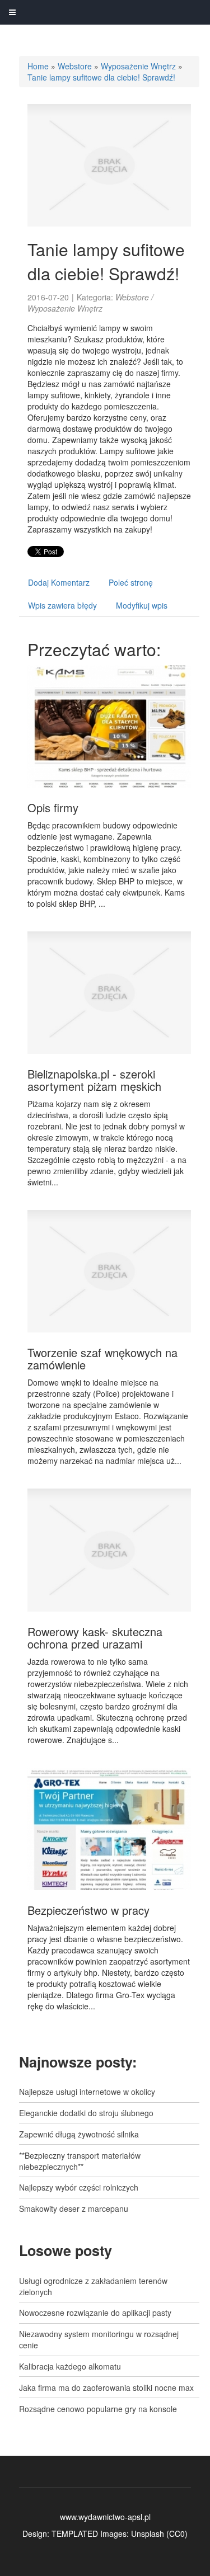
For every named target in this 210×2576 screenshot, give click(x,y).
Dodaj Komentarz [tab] (59, 582)
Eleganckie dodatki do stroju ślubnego (86, 2113)
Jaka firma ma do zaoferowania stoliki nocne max (106, 2387)
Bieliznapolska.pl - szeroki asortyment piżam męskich (94, 1080)
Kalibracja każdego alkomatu (70, 2366)
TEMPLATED (75, 2533)
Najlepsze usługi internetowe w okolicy (87, 2092)
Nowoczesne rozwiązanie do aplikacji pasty (95, 2313)
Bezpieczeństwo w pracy (88, 1910)
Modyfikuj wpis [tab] (142, 605)
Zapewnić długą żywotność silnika (79, 2134)
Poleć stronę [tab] (131, 582)
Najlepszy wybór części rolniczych (79, 2187)
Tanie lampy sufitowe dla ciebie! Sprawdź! (101, 77)
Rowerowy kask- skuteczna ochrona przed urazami (95, 1638)
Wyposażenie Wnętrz (138, 66)
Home (38, 66)
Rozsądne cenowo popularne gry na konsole (98, 2409)
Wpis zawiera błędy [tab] (62, 605)
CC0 (177, 2533)
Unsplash (148, 2533)
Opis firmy (53, 807)
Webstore (75, 66)
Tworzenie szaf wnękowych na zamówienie (102, 1358)
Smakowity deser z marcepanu (74, 2208)
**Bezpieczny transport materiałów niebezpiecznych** (80, 2161)
